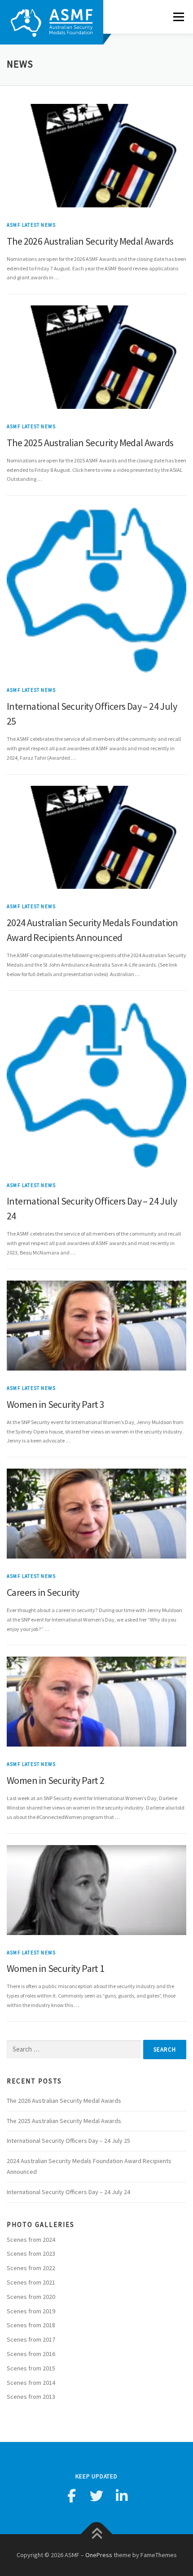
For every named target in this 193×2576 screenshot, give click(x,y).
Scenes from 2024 (31, 2240)
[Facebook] (71, 2496)
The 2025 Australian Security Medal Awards (90, 443)
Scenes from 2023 (31, 2253)
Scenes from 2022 (31, 2268)
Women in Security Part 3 (56, 1404)
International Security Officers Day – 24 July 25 (68, 2141)
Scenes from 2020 (31, 2297)
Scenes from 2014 (31, 2383)
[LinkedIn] (122, 2496)
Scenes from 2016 (31, 2354)
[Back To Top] (97, 2534)
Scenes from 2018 (31, 2325)
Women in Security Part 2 (56, 1780)
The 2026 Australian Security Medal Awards (90, 241)
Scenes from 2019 (31, 2311)
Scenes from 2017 (31, 2339)
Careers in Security (43, 1592)
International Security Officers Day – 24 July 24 (68, 2192)
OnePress (99, 2555)
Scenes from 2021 (31, 2282)
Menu (177, 17)
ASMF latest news (31, 225)
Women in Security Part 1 (56, 1968)
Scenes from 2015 (31, 2368)
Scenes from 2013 (31, 2397)
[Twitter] (96, 2496)
